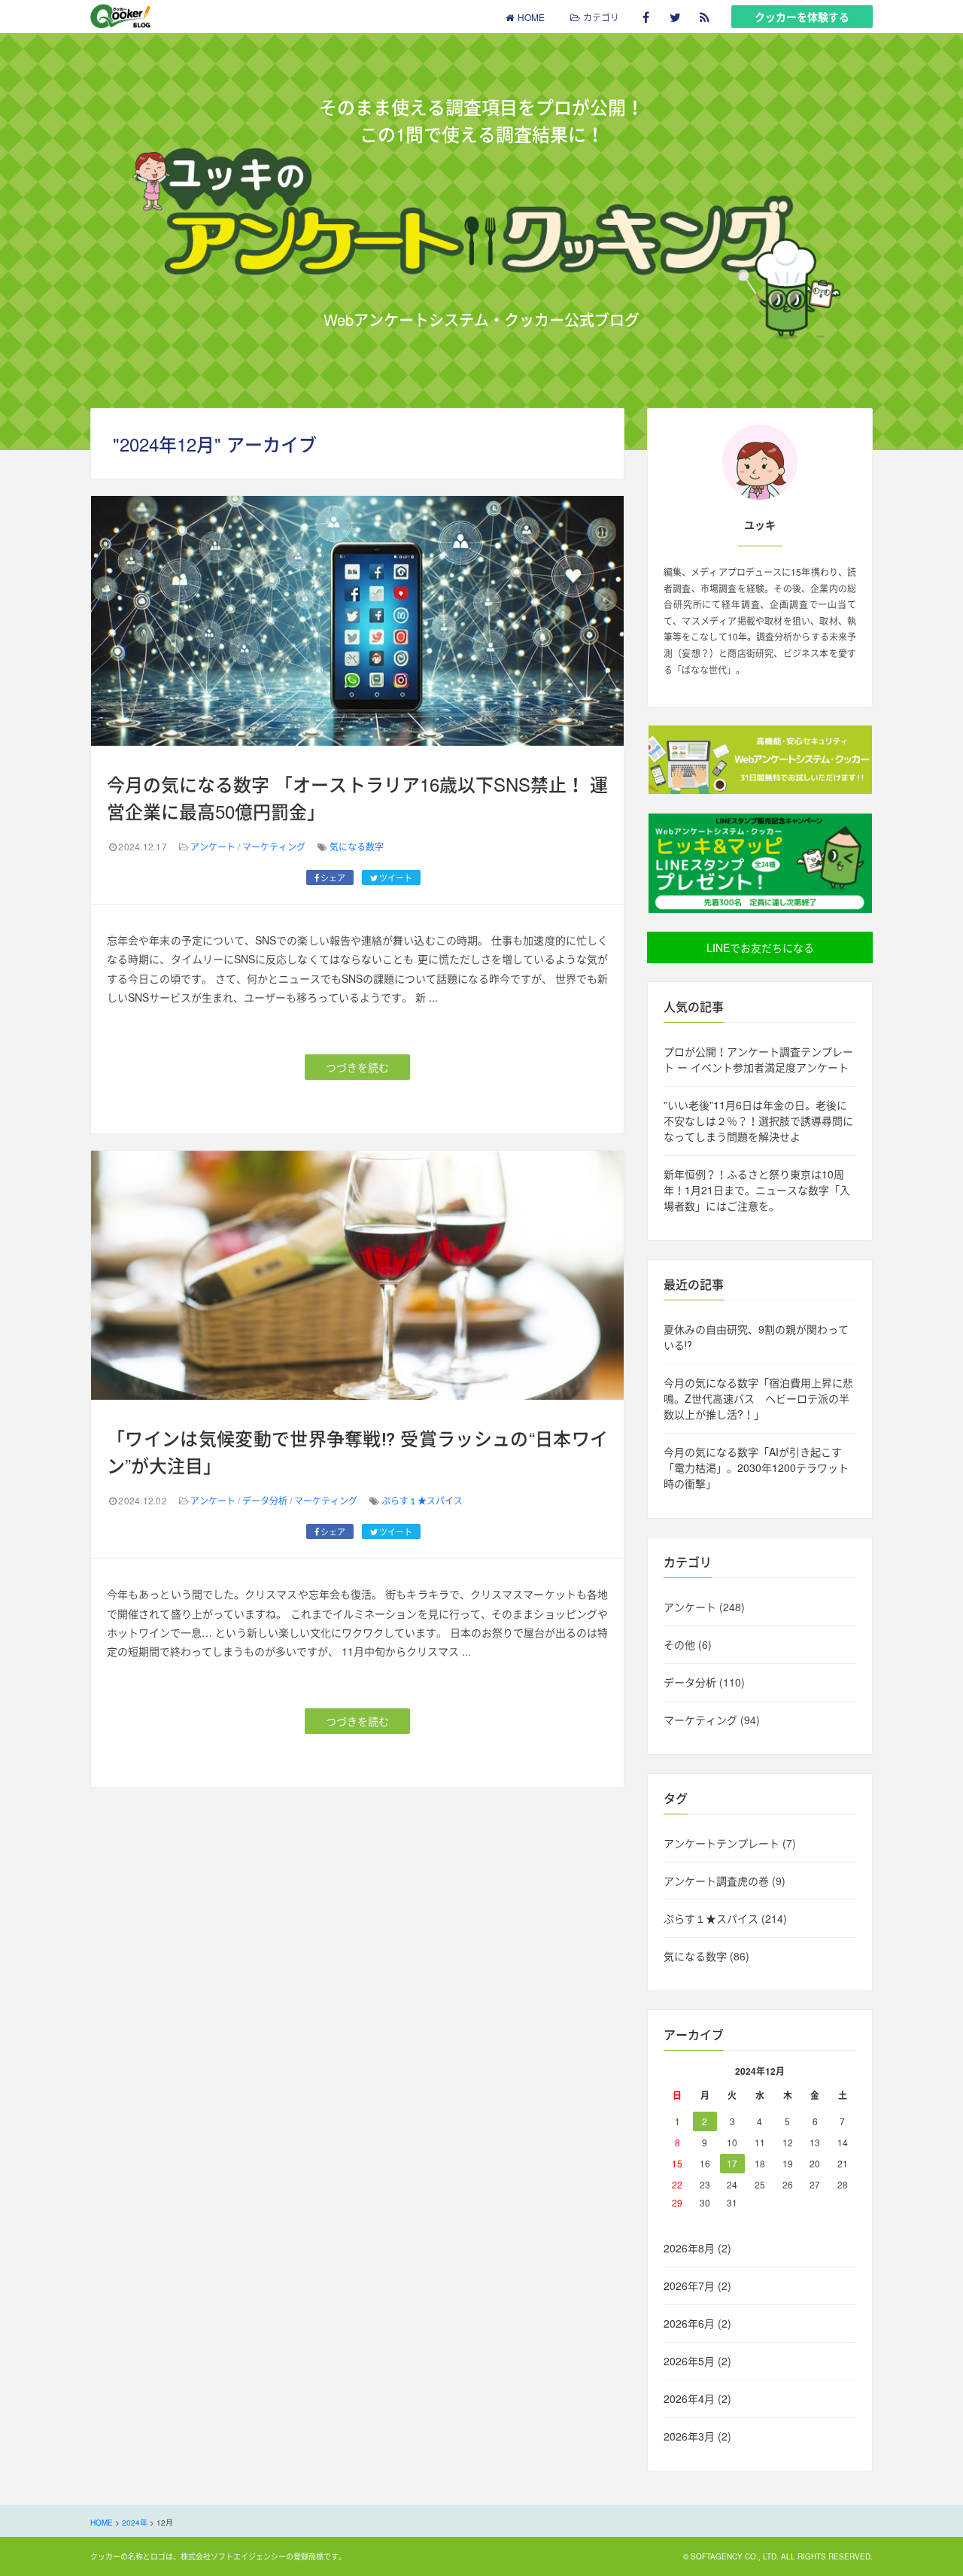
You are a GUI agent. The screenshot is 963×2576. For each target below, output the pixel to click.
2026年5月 (689, 2361)
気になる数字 (357, 846)
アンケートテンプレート (721, 1843)
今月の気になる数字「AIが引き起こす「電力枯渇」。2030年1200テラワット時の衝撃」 (756, 1467)
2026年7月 (689, 2286)
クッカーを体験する (802, 17)
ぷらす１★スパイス (422, 1500)
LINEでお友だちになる (760, 947)
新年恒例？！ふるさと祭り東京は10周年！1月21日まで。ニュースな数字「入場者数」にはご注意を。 (757, 1190)
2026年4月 (689, 2398)
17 (732, 2163)
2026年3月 (689, 2436)
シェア (333, 877)
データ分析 (265, 1500)
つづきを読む (357, 1067)
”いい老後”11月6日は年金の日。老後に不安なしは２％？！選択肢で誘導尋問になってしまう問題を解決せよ (758, 1121)
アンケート (213, 846)
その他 (679, 1644)
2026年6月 (689, 2323)
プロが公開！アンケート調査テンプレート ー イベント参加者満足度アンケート (758, 1059)
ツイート (396, 877)
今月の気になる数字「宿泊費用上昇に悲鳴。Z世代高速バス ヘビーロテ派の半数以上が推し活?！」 (758, 1398)
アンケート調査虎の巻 (716, 1881)
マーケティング (274, 846)
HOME (531, 17)
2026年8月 (689, 2248)
